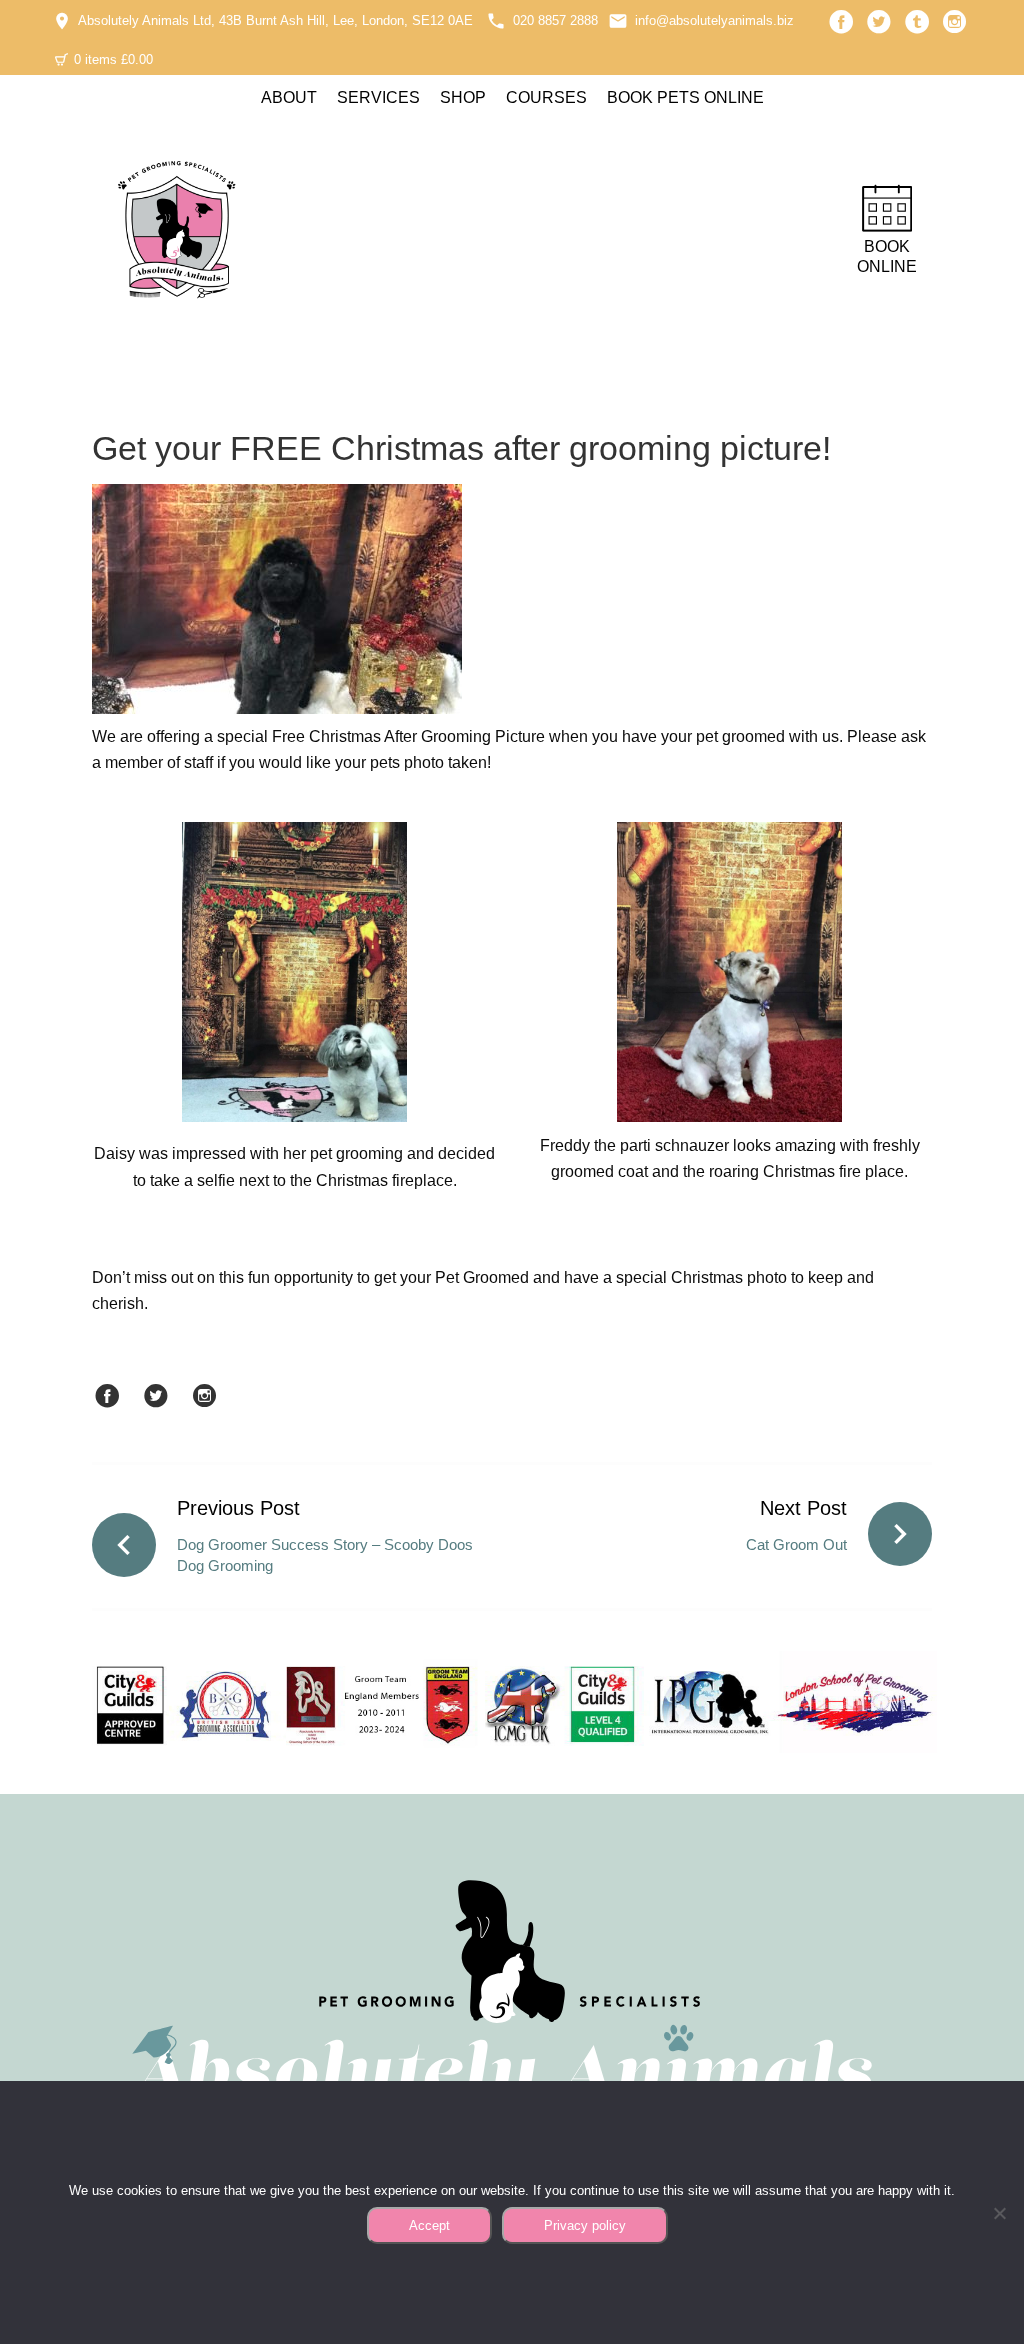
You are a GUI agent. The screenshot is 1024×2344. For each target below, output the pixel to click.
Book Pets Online (685, 97)
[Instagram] (955, 22)
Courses (546, 97)
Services (378, 97)
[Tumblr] (917, 22)
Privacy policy (585, 2225)
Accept (429, 2225)
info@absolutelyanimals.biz (714, 20)
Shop (463, 97)
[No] (999, 2213)
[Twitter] (879, 22)
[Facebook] (841, 22)
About (289, 97)
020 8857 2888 (555, 20)
